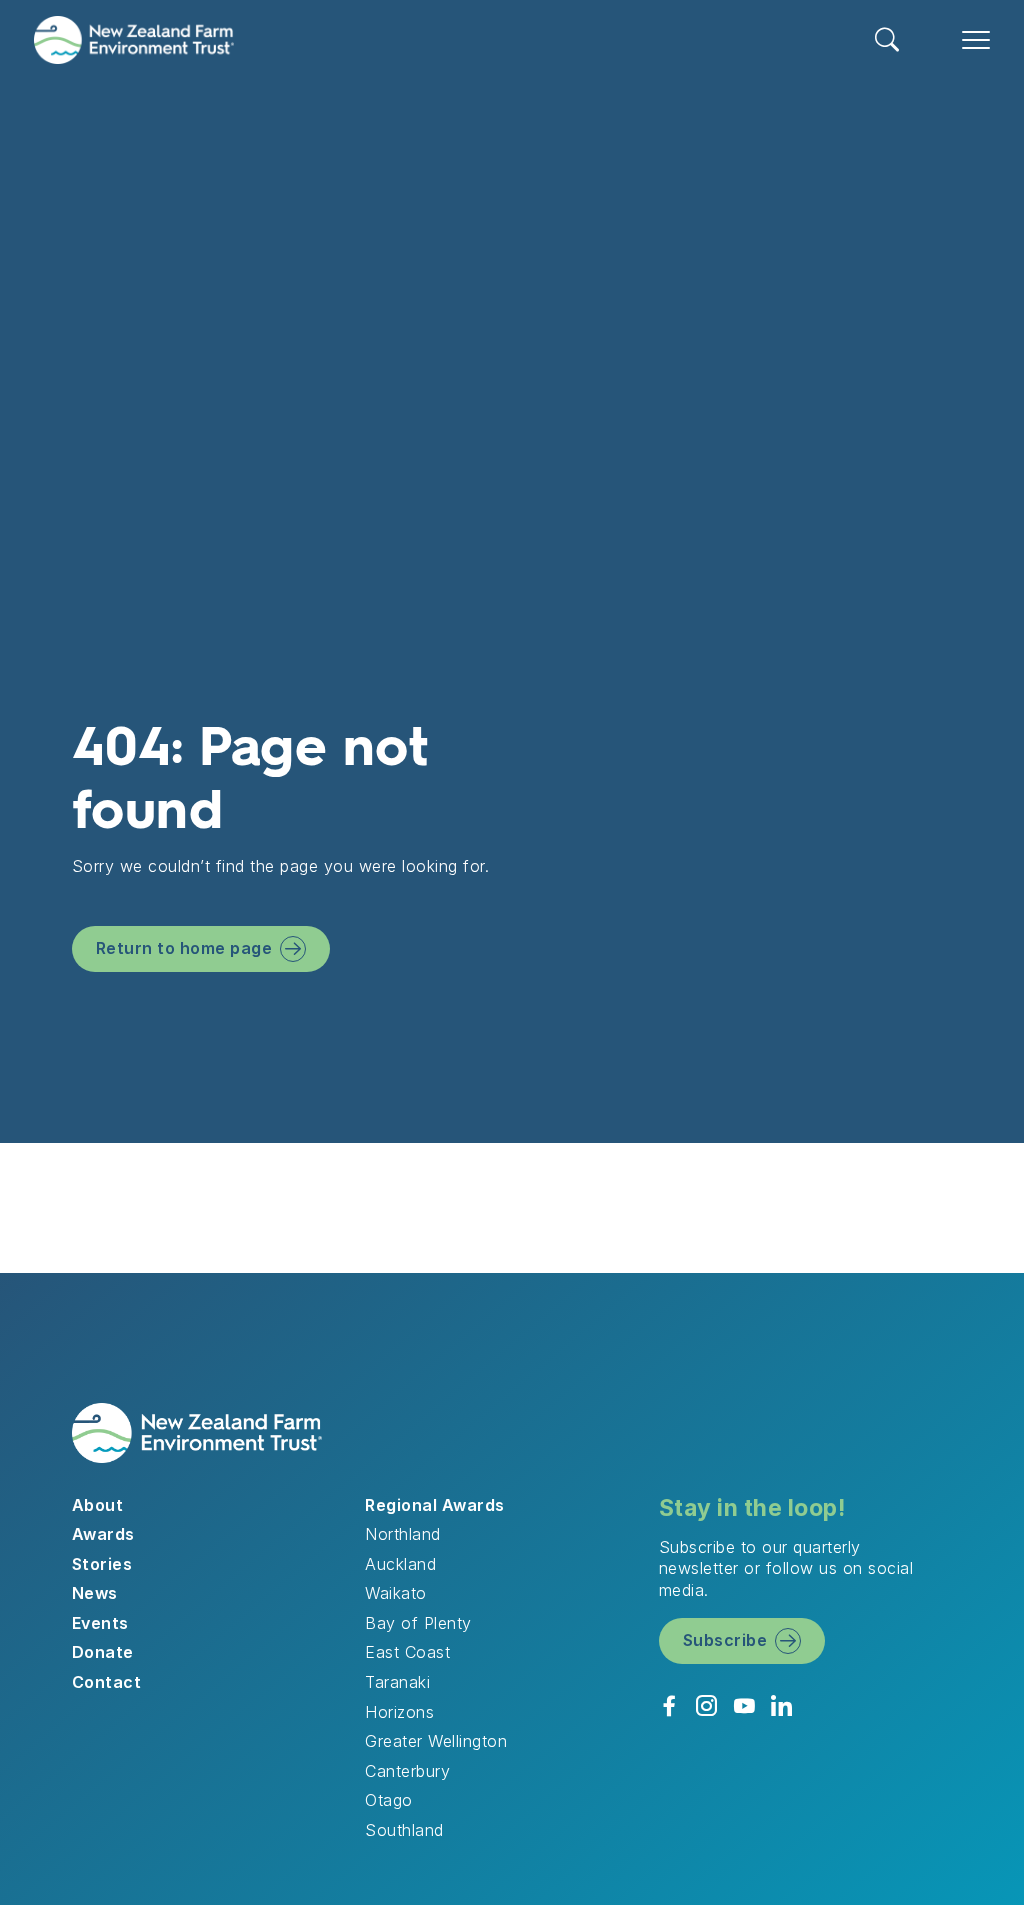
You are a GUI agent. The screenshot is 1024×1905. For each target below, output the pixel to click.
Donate (103, 1652)
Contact (106, 1682)
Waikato (395, 1593)
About (97, 1505)
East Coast (407, 1652)
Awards (103, 1534)
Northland (402, 1534)
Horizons (399, 1712)
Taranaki (397, 1682)
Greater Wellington (436, 1741)
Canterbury (407, 1771)
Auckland (400, 1564)
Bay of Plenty (418, 1623)
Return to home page (184, 948)
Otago (388, 1800)
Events (100, 1623)
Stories (102, 1564)
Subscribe (725, 1640)
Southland (404, 1830)
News (95, 1593)
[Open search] (887, 40)
